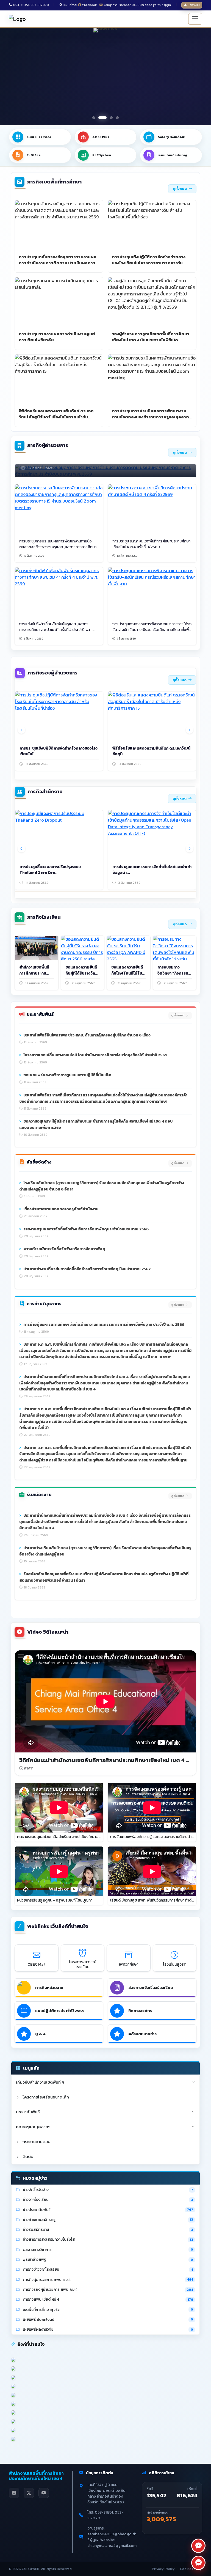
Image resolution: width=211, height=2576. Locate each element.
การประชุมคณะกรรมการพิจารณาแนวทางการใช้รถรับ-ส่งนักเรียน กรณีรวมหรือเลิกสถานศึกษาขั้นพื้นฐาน (152, 630)
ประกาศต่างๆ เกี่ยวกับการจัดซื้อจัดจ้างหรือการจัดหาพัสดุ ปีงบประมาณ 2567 (87, 1269)
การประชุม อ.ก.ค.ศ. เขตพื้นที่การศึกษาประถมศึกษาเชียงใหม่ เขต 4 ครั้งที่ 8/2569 (151, 544)
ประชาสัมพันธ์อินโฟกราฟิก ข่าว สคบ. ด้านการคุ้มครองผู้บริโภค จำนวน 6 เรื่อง (87, 1035)
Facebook (90, 5)
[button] (94, 118)
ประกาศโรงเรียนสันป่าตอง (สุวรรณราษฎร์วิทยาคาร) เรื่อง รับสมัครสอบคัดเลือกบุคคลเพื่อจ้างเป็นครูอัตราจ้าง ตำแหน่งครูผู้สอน (105, 1551)
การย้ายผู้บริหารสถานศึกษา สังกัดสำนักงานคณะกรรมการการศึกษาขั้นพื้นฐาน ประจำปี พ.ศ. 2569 (103, 1325)
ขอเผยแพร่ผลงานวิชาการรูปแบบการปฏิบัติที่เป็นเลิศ (67, 1075)
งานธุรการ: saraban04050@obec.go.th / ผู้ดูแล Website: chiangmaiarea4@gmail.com (138, 5)
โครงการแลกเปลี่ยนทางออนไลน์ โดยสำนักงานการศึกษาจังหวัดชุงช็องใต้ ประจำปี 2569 (95, 1055)
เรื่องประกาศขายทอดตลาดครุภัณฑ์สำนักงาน (60, 1209)
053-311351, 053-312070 (31, 5)
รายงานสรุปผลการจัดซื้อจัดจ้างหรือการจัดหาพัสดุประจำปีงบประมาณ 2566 (86, 1229)
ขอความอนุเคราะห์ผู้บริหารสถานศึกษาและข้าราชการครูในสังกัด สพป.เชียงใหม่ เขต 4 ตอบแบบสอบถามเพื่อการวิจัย (96, 1124)
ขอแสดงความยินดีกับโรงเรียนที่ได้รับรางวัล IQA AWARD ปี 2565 (128, 976)
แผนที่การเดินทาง (75, 5)
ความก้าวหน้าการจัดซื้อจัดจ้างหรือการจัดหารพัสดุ (64, 1249)
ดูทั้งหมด (180, 189)
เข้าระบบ (194, 5)
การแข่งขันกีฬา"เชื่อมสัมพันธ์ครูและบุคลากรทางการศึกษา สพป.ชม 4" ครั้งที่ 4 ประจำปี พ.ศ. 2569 (56, 630)
